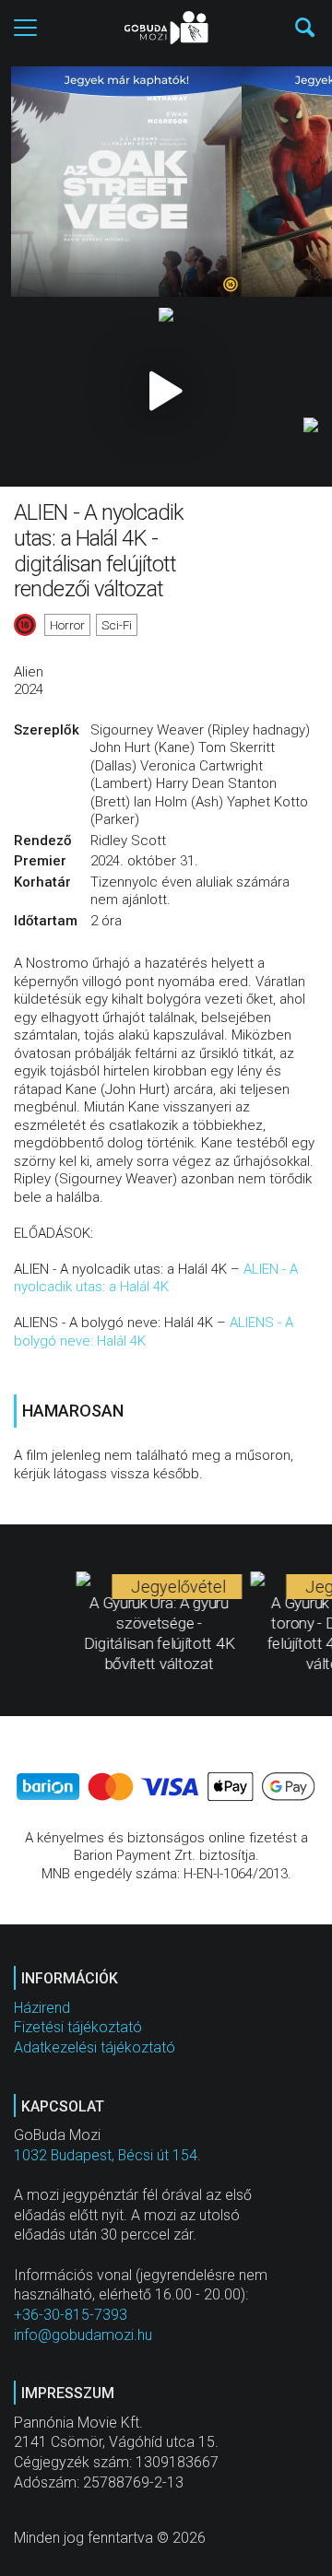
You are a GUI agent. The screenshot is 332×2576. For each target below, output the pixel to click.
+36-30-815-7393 (71, 2315)
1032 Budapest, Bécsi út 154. (107, 2155)
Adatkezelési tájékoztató (95, 2047)
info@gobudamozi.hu (83, 2335)
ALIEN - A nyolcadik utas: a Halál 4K (156, 1278)
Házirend (42, 2008)
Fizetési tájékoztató (78, 2027)
